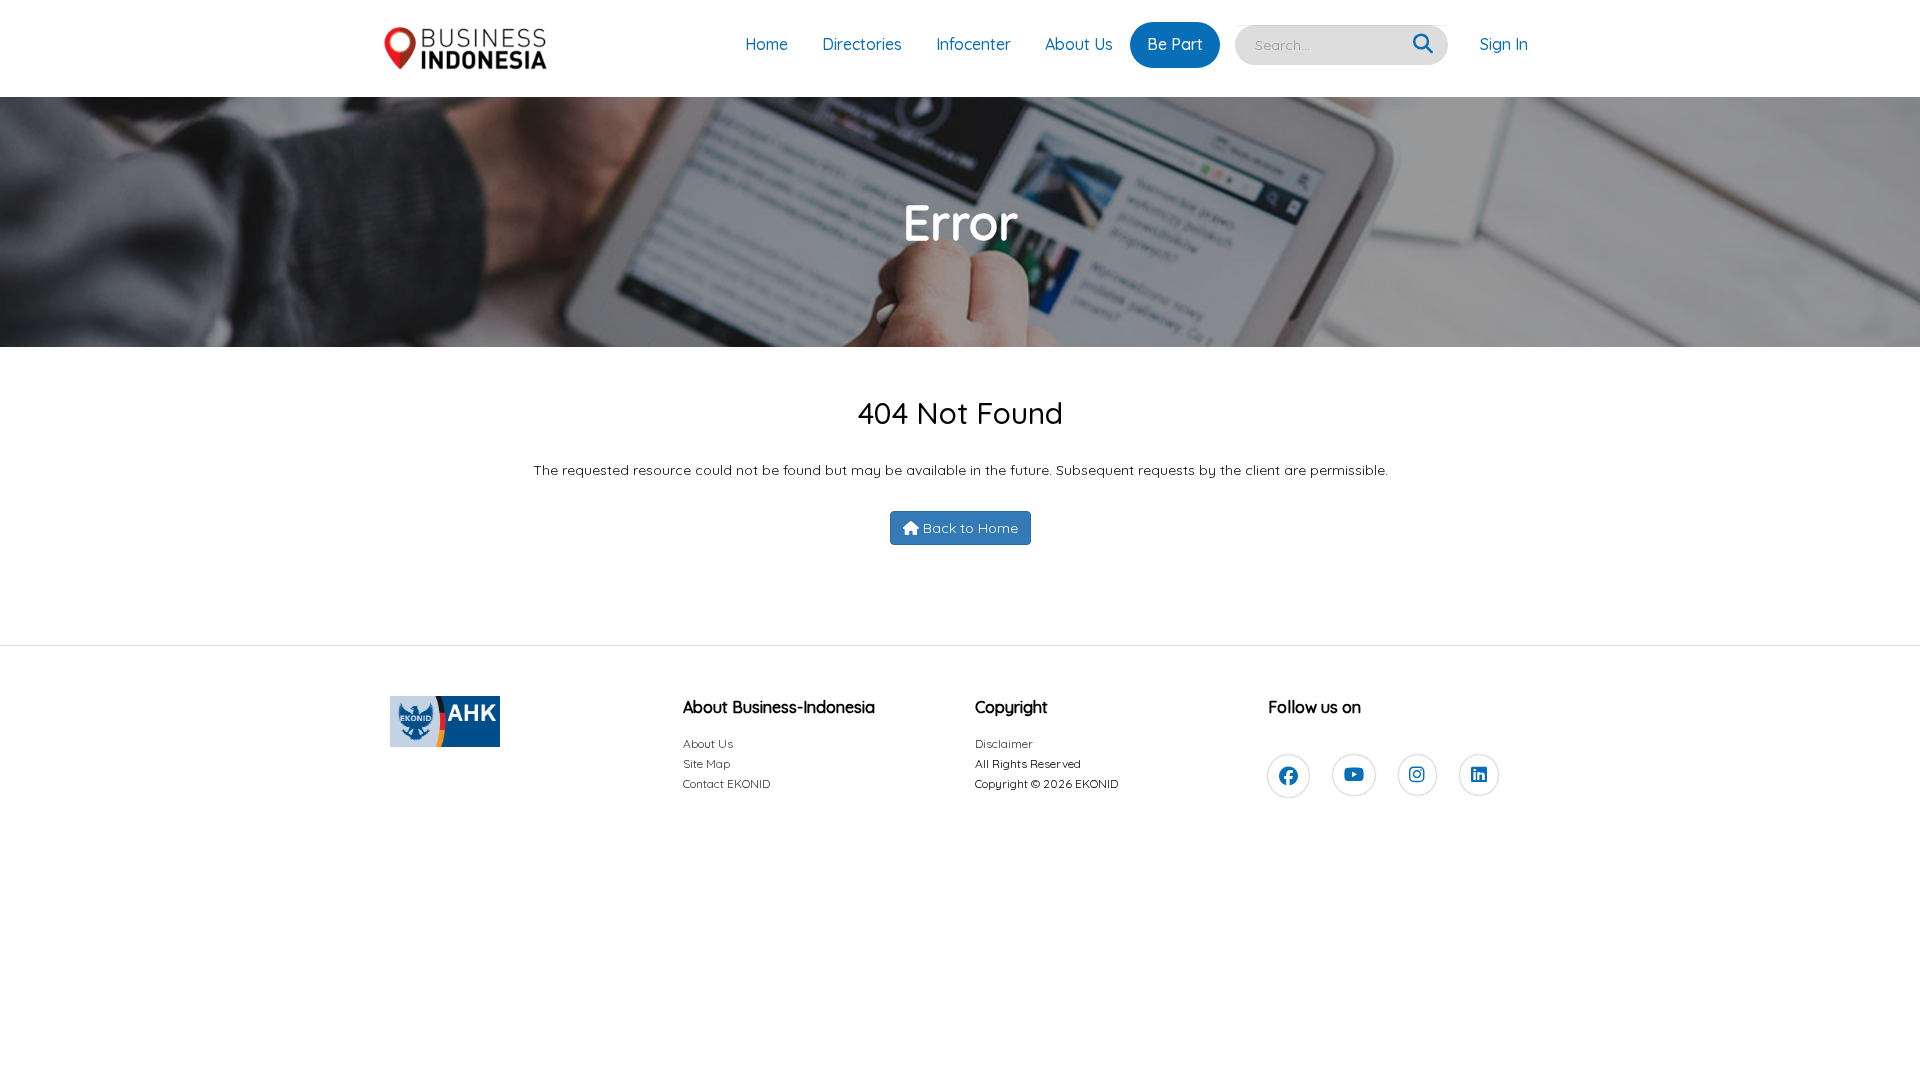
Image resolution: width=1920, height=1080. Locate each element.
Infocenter (973, 44)
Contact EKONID (726, 783)
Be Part (1175, 44)
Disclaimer (1004, 743)
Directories (862, 44)
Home (766, 44)
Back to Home (968, 528)
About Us (1079, 44)
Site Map (706, 763)
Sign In (1504, 44)
